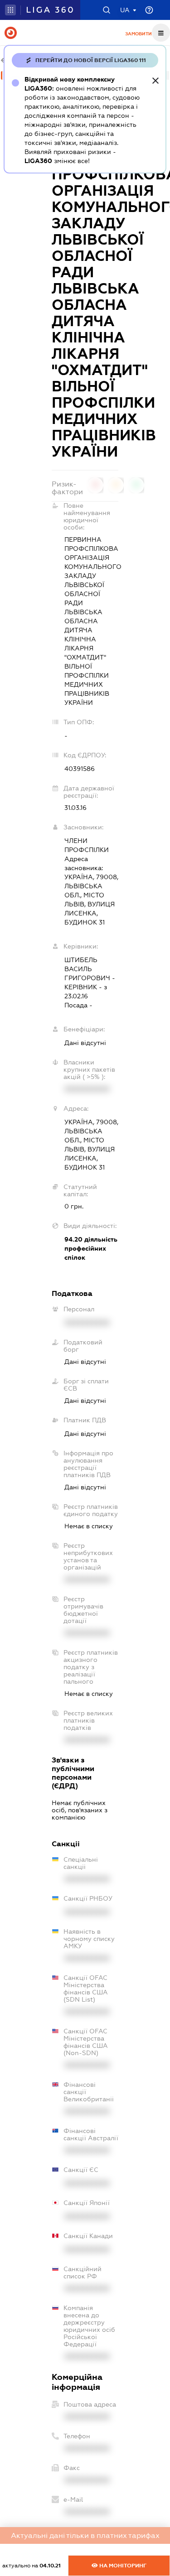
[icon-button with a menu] (161, 33)
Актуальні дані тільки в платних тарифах (85, 2535)
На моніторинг (122, 2566)
